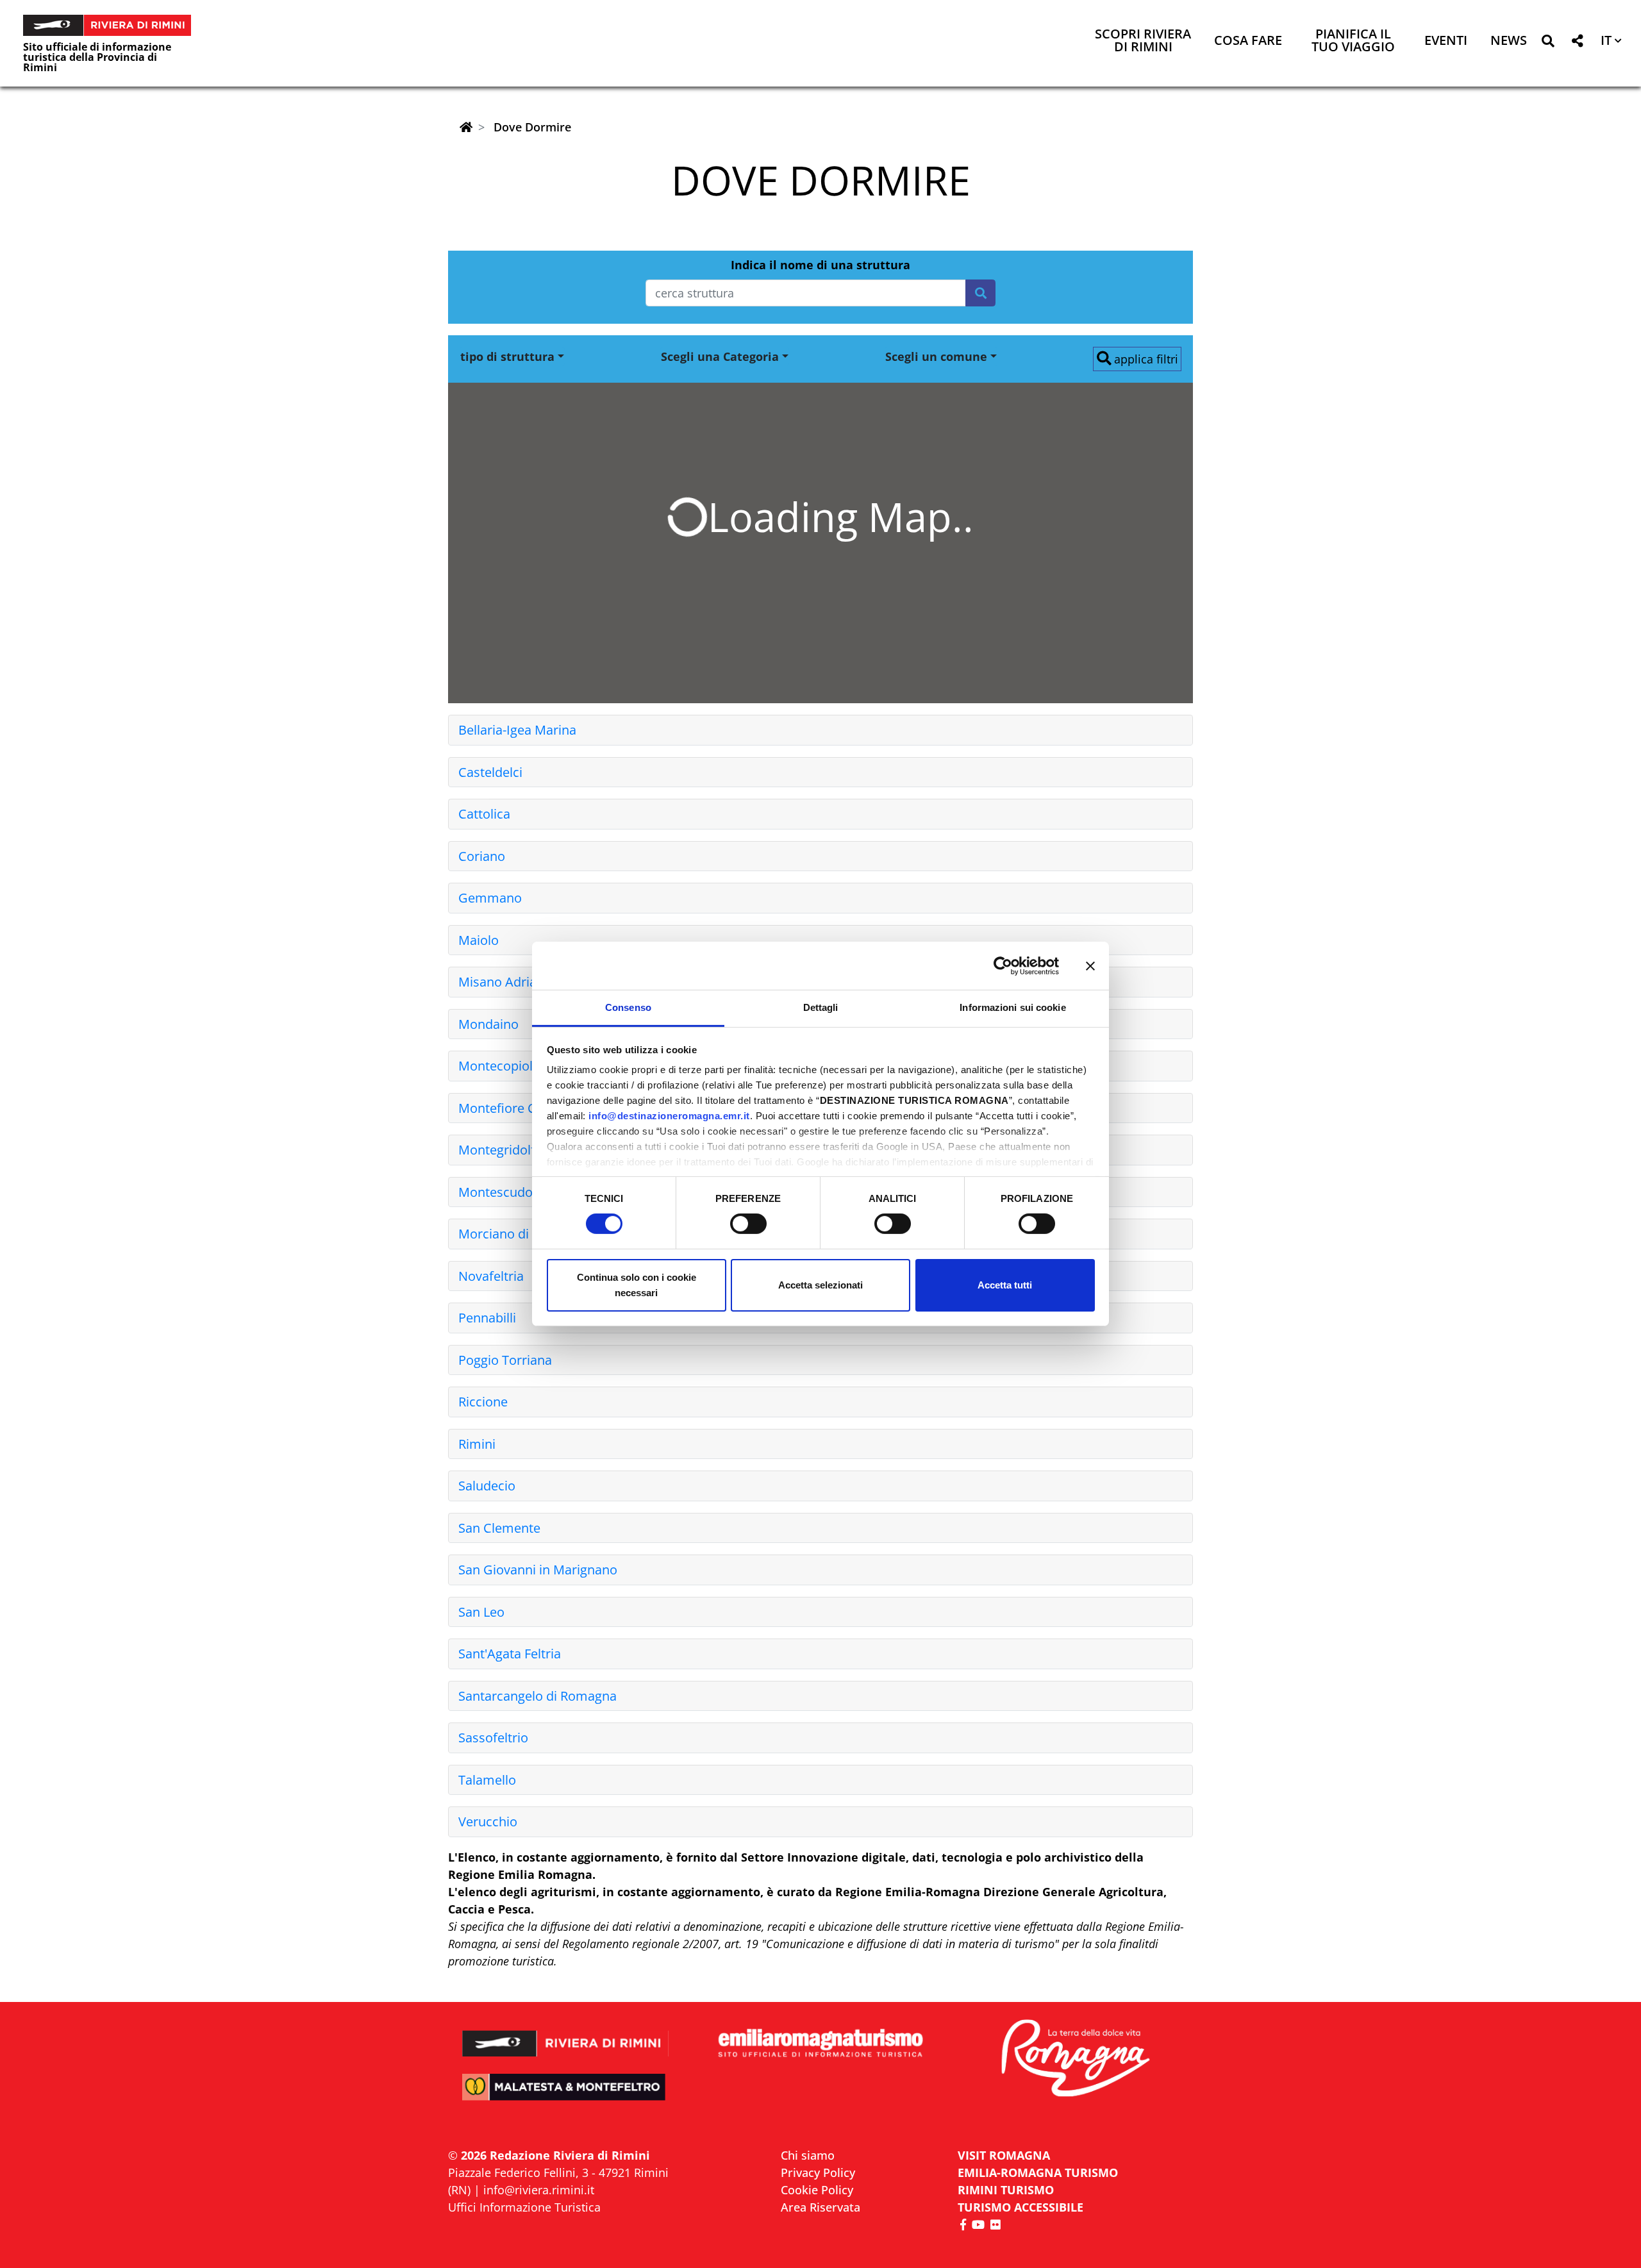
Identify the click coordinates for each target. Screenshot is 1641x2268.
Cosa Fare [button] (1248, 41)
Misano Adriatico (508, 982)
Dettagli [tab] (821, 1007)
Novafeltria (491, 1276)
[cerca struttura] (980, 293)
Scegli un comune (936, 356)
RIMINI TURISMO (1006, 2190)
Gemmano (490, 898)
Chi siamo (808, 2155)
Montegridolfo (501, 1150)
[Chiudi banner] (1090, 965)
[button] (1548, 43)
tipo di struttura (507, 356)
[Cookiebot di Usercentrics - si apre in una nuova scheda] (1003, 965)
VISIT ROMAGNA (1004, 2155)
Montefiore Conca (512, 1108)
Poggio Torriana (505, 1360)
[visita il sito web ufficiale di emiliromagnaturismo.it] (820, 2044)
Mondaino (488, 1024)
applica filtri (1145, 359)
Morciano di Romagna (523, 1234)
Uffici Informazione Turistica (524, 2207)
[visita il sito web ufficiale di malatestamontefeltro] (566, 2096)
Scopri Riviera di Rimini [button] (1143, 41)
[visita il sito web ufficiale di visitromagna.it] (1075, 2059)
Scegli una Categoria (720, 356)
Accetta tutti (1005, 1285)
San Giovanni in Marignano (538, 1570)
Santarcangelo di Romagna (537, 1696)
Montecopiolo (499, 1066)
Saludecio (487, 1486)
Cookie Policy (817, 2190)
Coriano (482, 856)
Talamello (487, 1780)
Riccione (483, 1402)
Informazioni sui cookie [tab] (1012, 1007)
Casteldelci (490, 772)
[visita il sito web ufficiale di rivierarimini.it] (566, 2035)
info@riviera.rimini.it (539, 2190)
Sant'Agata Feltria (510, 1654)
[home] (466, 127)
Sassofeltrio (493, 1738)
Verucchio (488, 1822)
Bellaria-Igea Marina (517, 730)
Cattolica (484, 814)
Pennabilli (487, 1318)
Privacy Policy (818, 2172)
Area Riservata (820, 2207)
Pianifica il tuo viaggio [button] (1353, 41)
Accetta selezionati (820, 1285)
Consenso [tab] (628, 1007)
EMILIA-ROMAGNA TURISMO (1038, 2172)
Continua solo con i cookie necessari (637, 1285)
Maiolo (479, 940)
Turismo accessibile (1020, 2207)
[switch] (748, 1224)
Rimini (477, 1444)
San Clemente (499, 1528)
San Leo (481, 1612)
